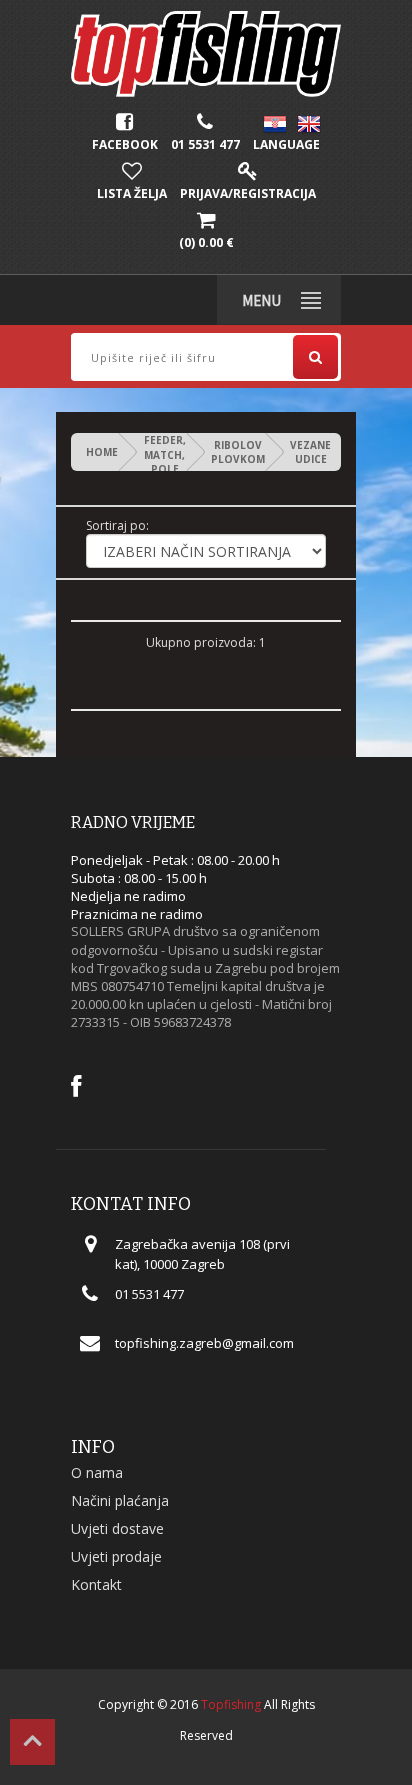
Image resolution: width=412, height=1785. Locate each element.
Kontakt (96, 1584)
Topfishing (231, 1704)
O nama (97, 1472)
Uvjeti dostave (117, 1528)
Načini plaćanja (120, 1500)
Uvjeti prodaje (116, 1556)
